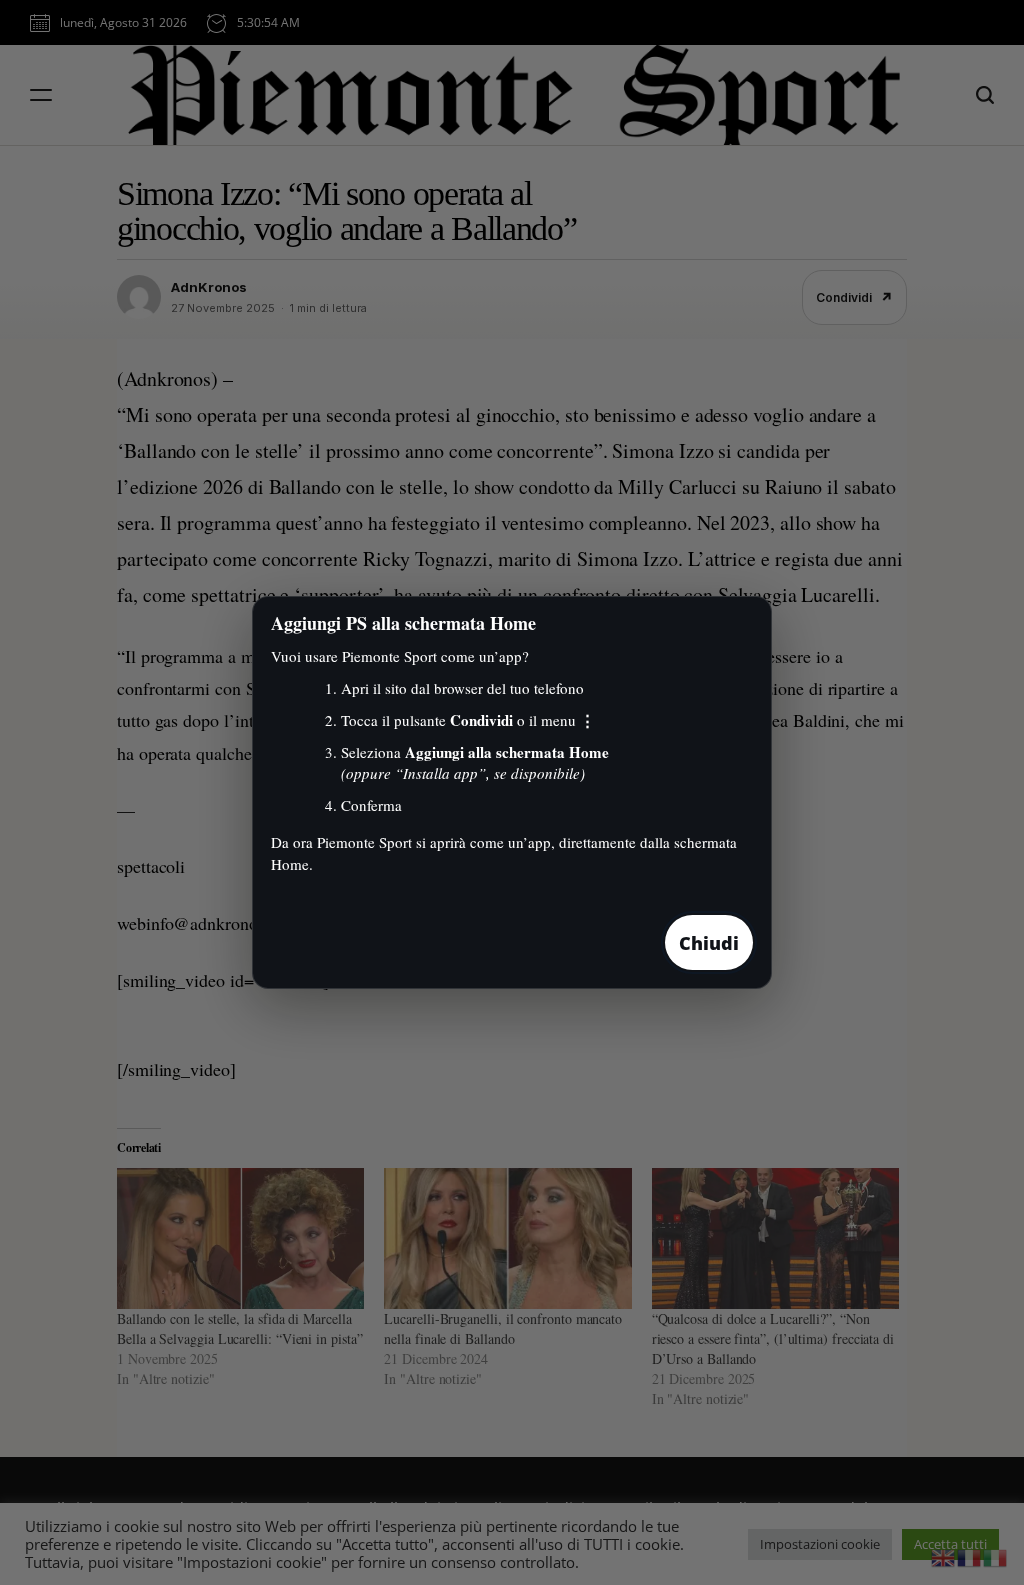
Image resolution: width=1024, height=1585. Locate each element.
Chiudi (709, 943)
